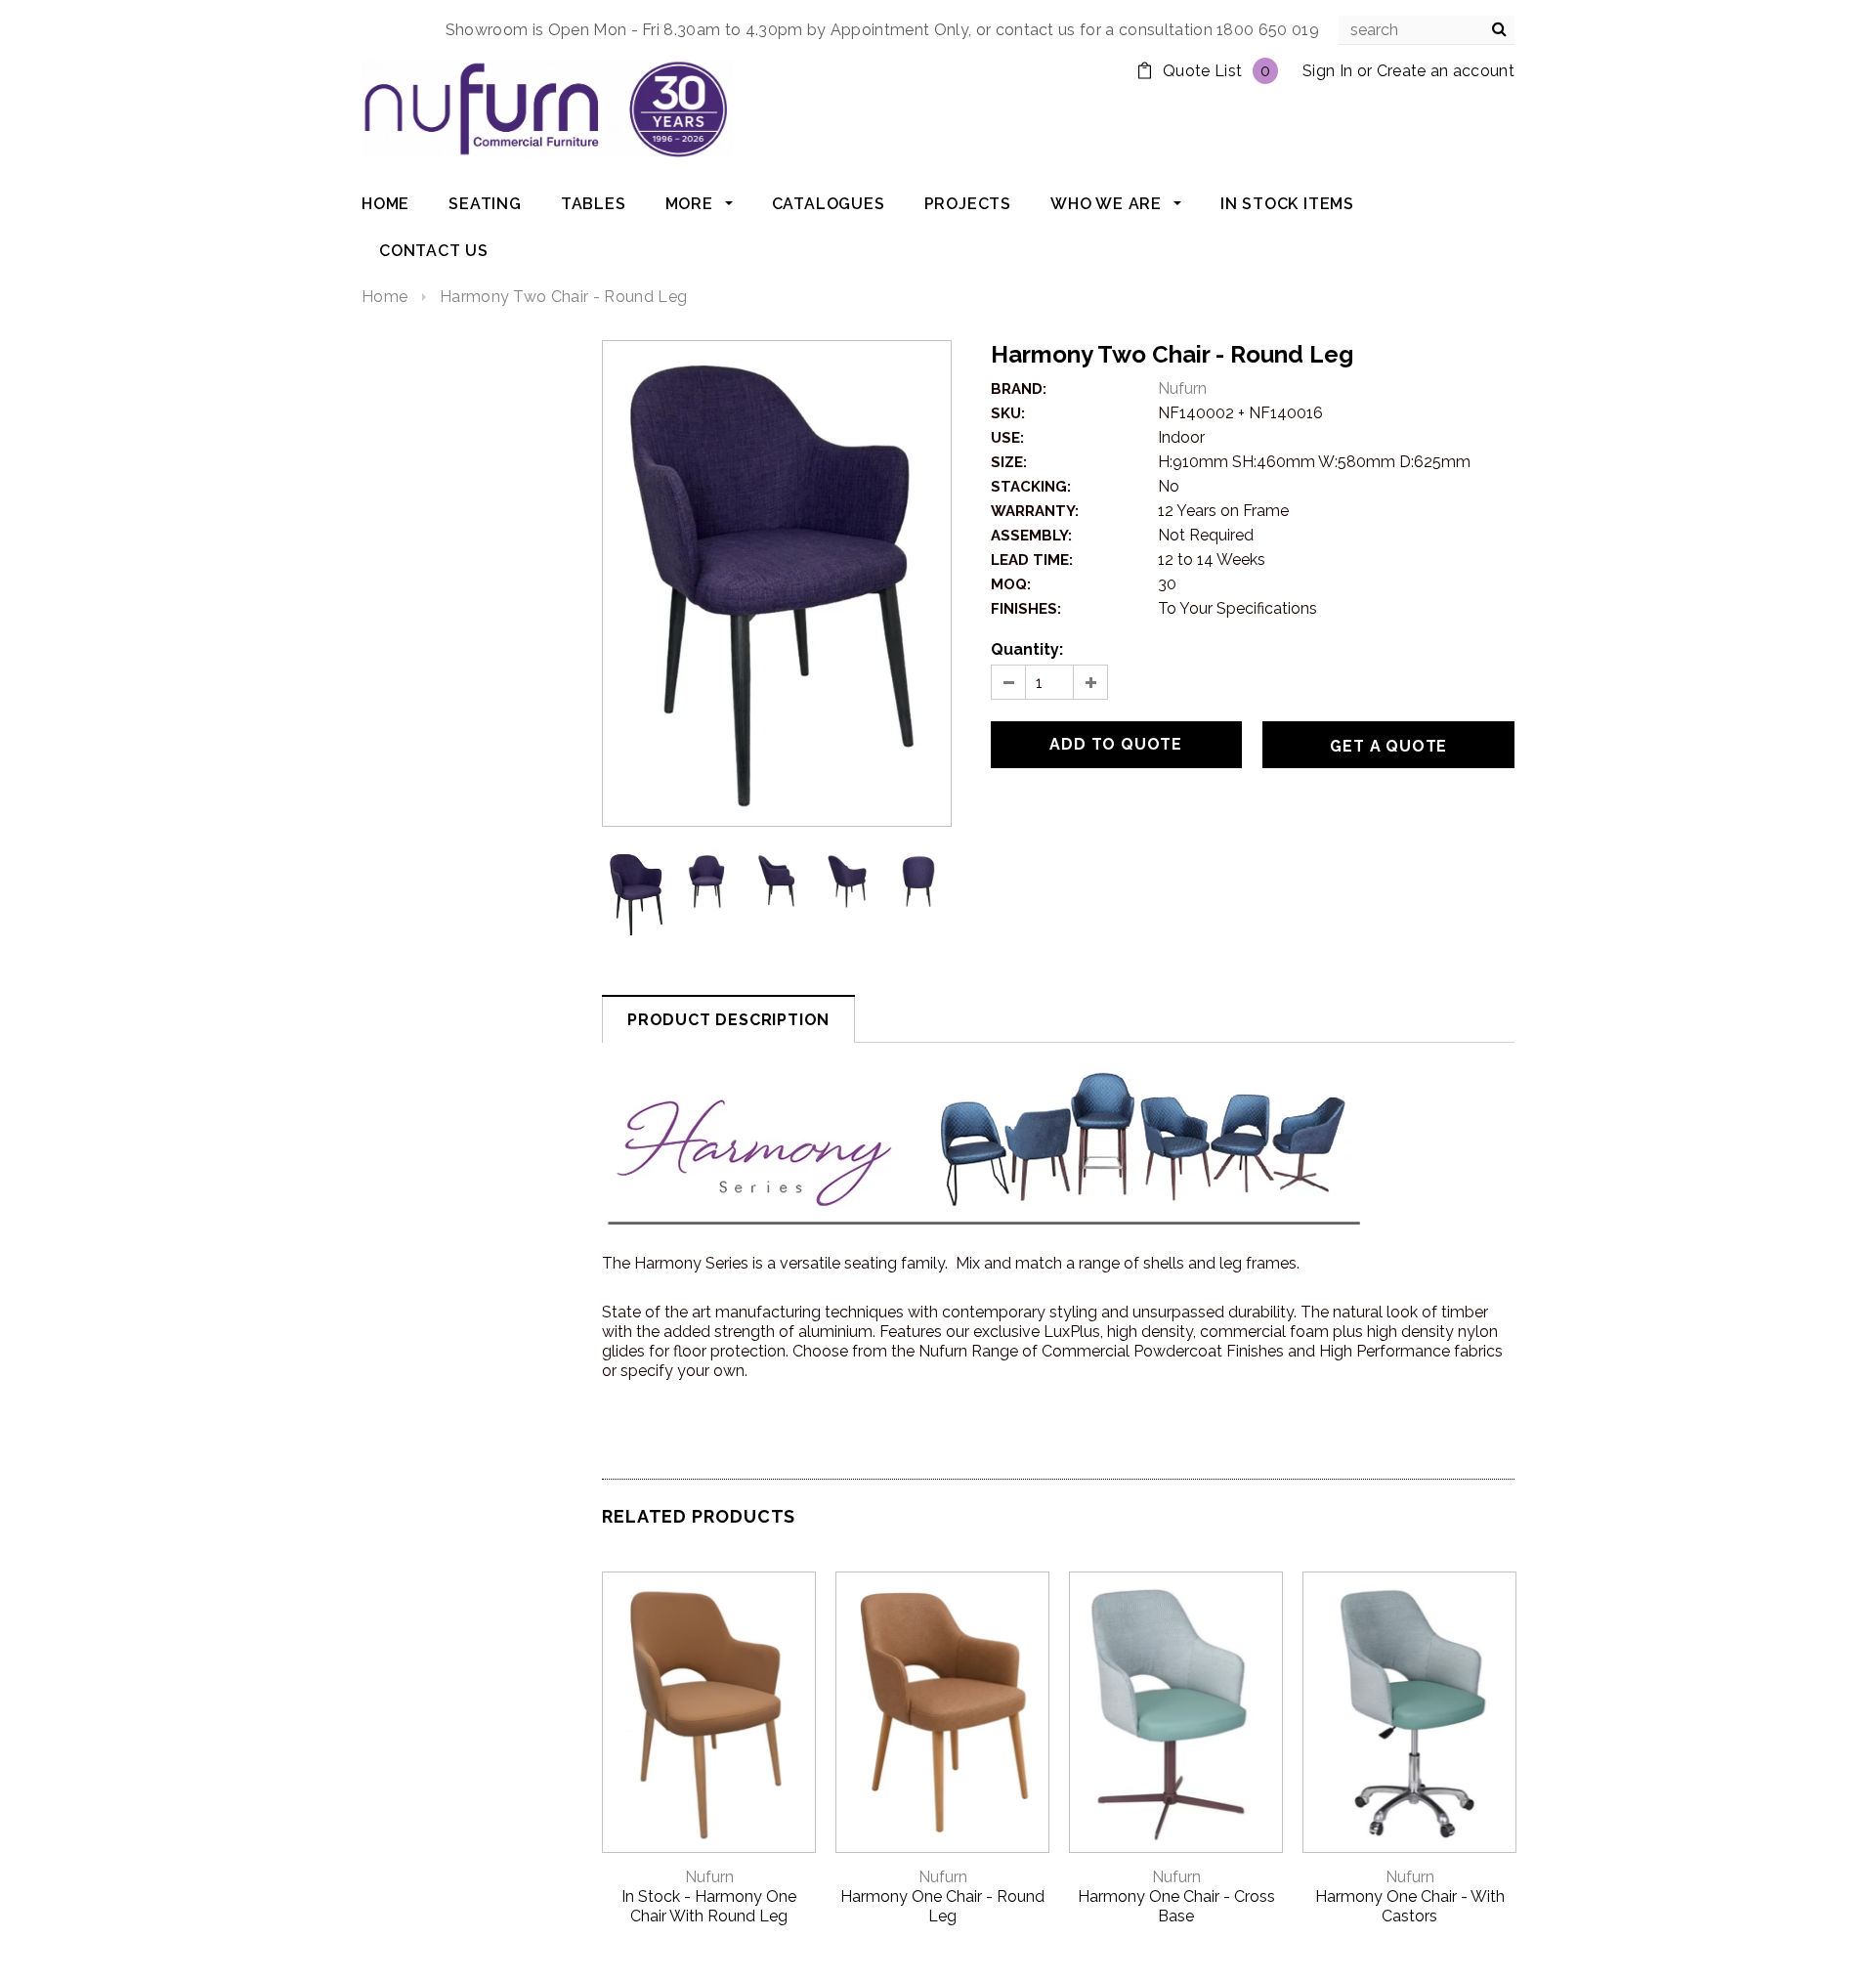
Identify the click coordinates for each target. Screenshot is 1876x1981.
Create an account (1446, 71)
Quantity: (1027, 649)
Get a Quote (1388, 746)
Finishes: (1026, 609)
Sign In (1327, 71)
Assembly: (1031, 536)
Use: (1007, 438)
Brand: (1019, 389)
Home (384, 297)
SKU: (1008, 413)
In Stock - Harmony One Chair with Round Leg (709, 1906)
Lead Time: (1032, 560)
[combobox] (1427, 30)
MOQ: (1011, 584)
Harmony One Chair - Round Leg (942, 1906)
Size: (1009, 462)
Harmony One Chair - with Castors (1410, 1906)
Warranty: (1035, 511)
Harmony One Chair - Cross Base (1176, 1906)
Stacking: (1031, 487)
